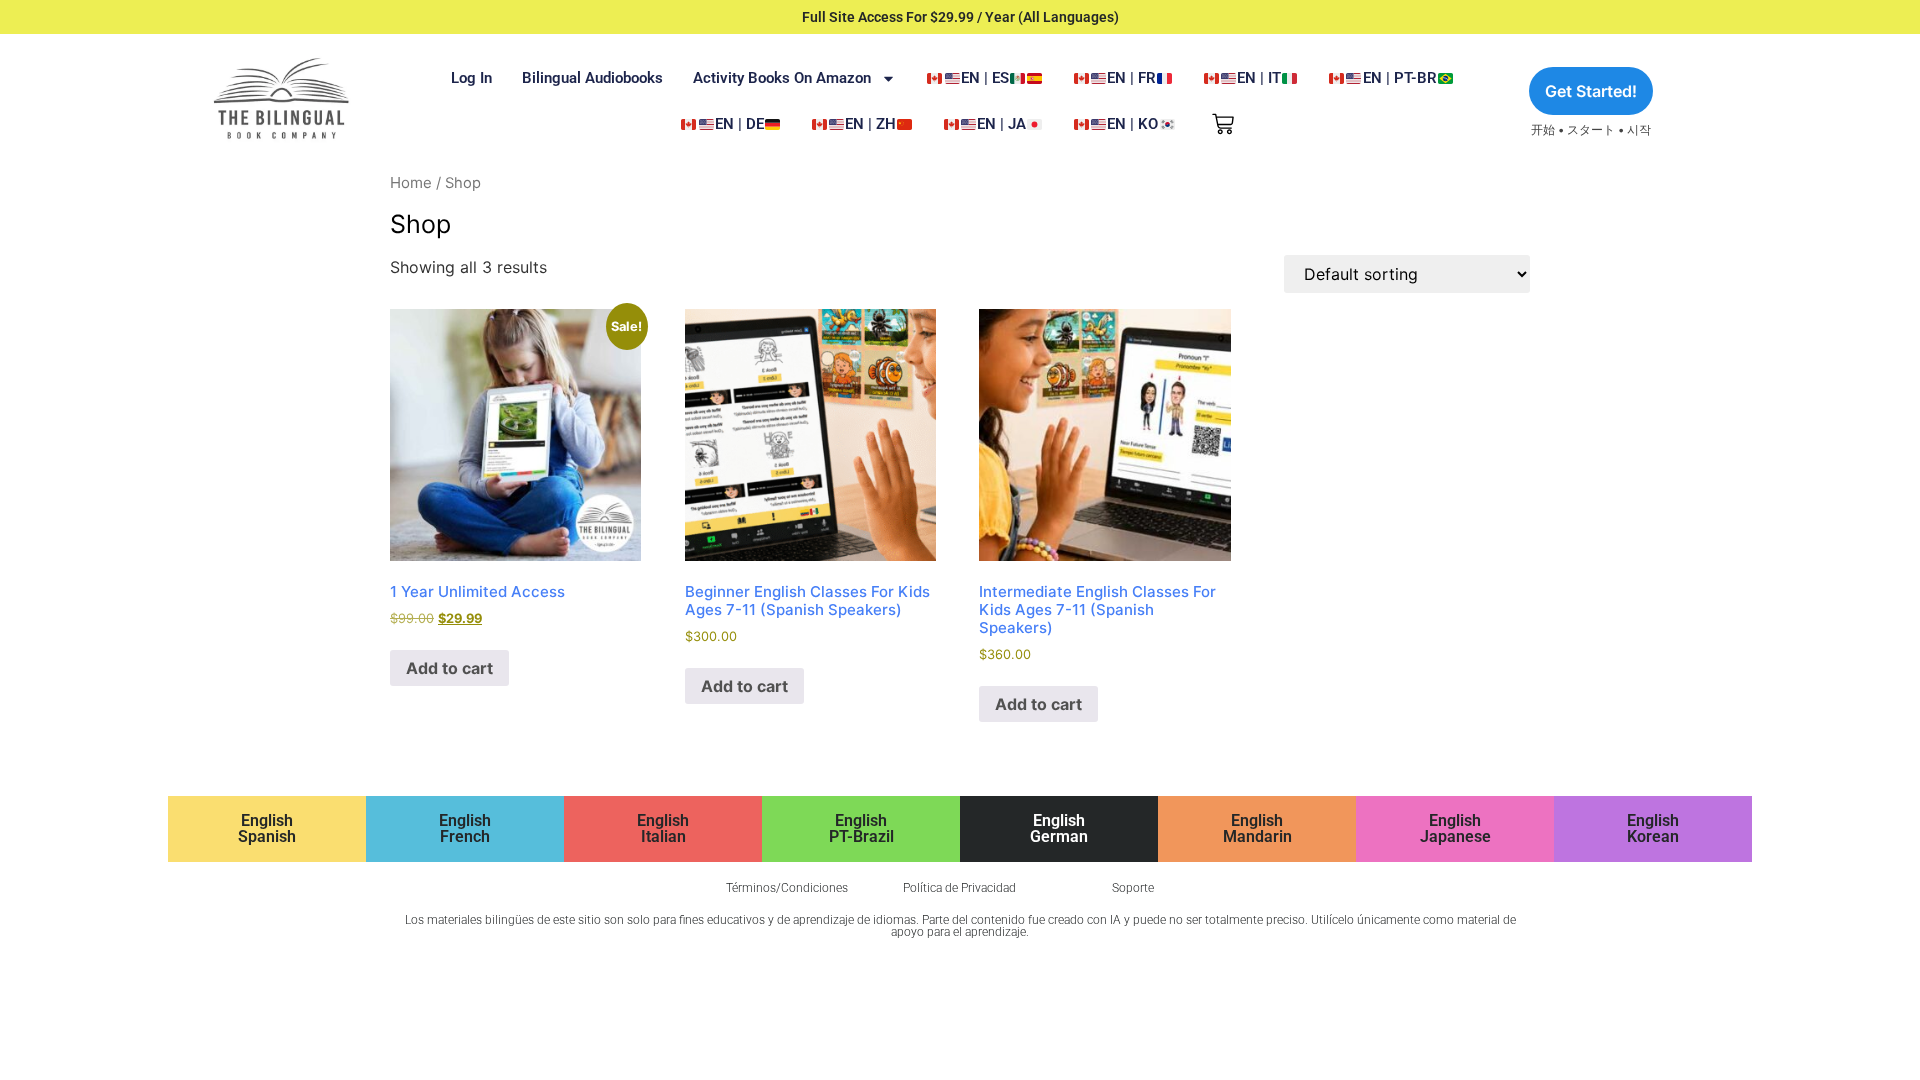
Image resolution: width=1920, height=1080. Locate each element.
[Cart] (1223, 124)
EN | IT (1259, 78)
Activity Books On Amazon (782, 78)
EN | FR (1131, 78)
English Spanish (267, 828)
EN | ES (985, 78)
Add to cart (449, 668)
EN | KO (1132, 124)
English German (1059, 828)
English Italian (663, 828)
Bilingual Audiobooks (592, 78)
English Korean (1653, 828)
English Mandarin (1257, 828)
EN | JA (1001, 124)
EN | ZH (870, 124)
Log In (471, 78)
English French (465, 828)
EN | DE (739, 124)
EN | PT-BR (1400, 78)
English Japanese (1455, 828)
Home (411, 182)
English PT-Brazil (861, 828)
